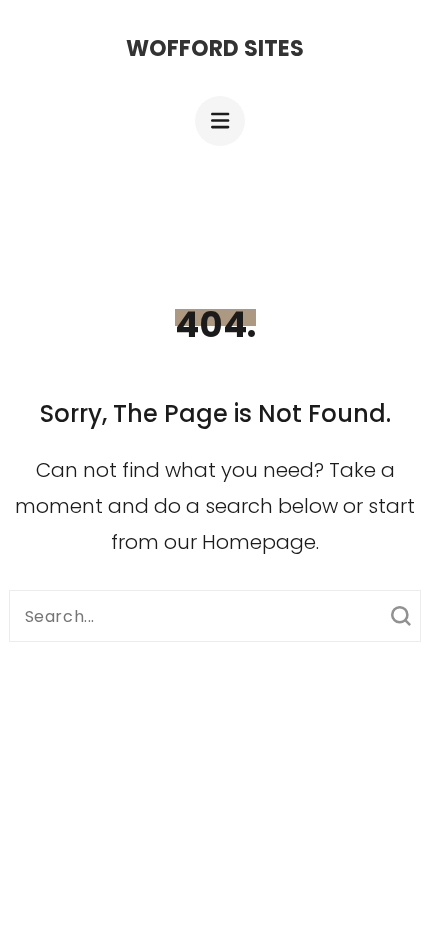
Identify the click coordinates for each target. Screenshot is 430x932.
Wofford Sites (215, 48)
